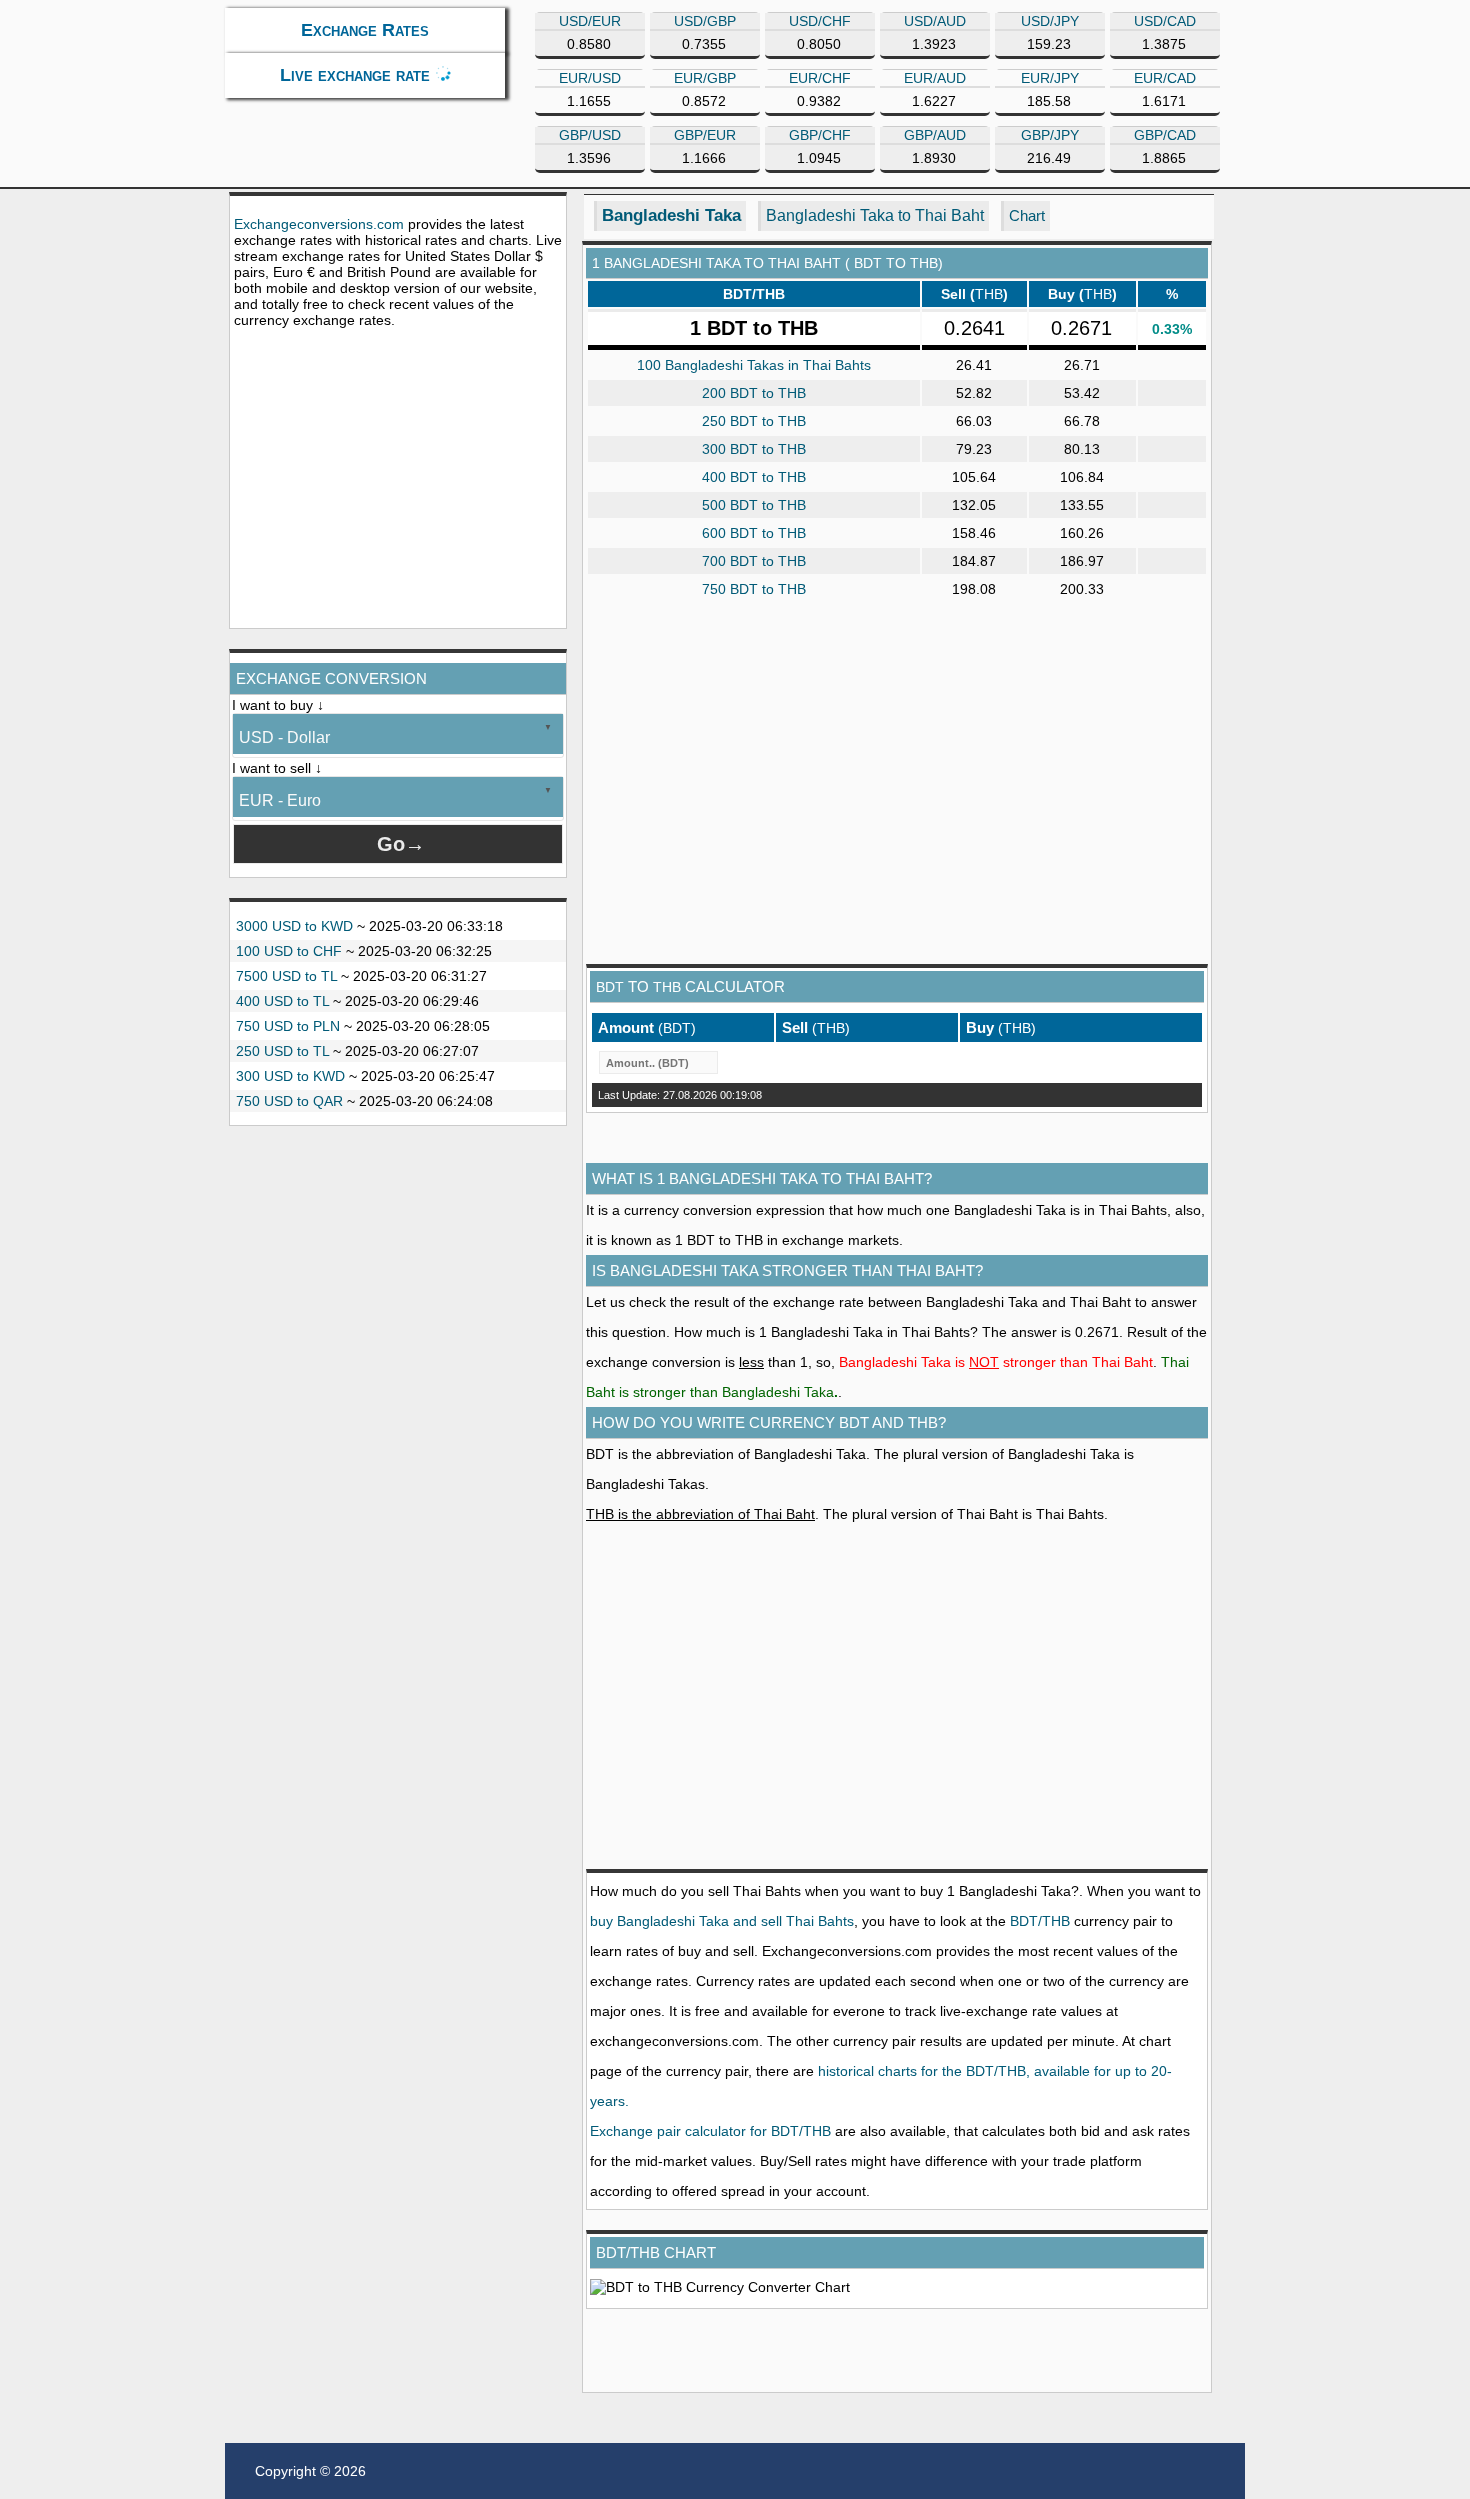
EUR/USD (590, 78)
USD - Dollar (284, 737)
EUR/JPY (1050, 78)
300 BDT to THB (754, 449)
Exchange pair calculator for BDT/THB (710, 2131)
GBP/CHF (820, 135)
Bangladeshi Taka (671, 215)
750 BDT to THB (754, 589)
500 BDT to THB (754, 505)
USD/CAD (1165, 21)
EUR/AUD (935, 78)
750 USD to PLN (288, 1026)
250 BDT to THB (754, 421)
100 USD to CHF (289, 951)
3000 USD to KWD (294, 926)
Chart (1027, 215)
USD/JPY (1050, 21)
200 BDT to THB (754, 393)
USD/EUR (590, 21)
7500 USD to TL (286, 976)
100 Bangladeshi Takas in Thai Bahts (754, 365)
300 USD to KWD (290, 1076)
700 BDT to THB (754, 561)
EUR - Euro (280, 800)
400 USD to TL (282, 1001)
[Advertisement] (398, 478)
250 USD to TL (282, 1051)
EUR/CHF (820, 78)
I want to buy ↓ (278, 705)
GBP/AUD (935, 135)
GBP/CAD (1165, 135)
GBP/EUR (705, 135)
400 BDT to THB (754, 477)
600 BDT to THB (754, 533)
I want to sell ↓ (277, 768)
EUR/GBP (705, 78)
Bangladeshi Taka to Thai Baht (875, 215)
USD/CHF (820, 21)
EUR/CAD (1165, 78)
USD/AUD (935, 21)
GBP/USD (590, 135)
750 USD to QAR (289, 1101)
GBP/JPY (1050, 135)
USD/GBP (705, 21)
